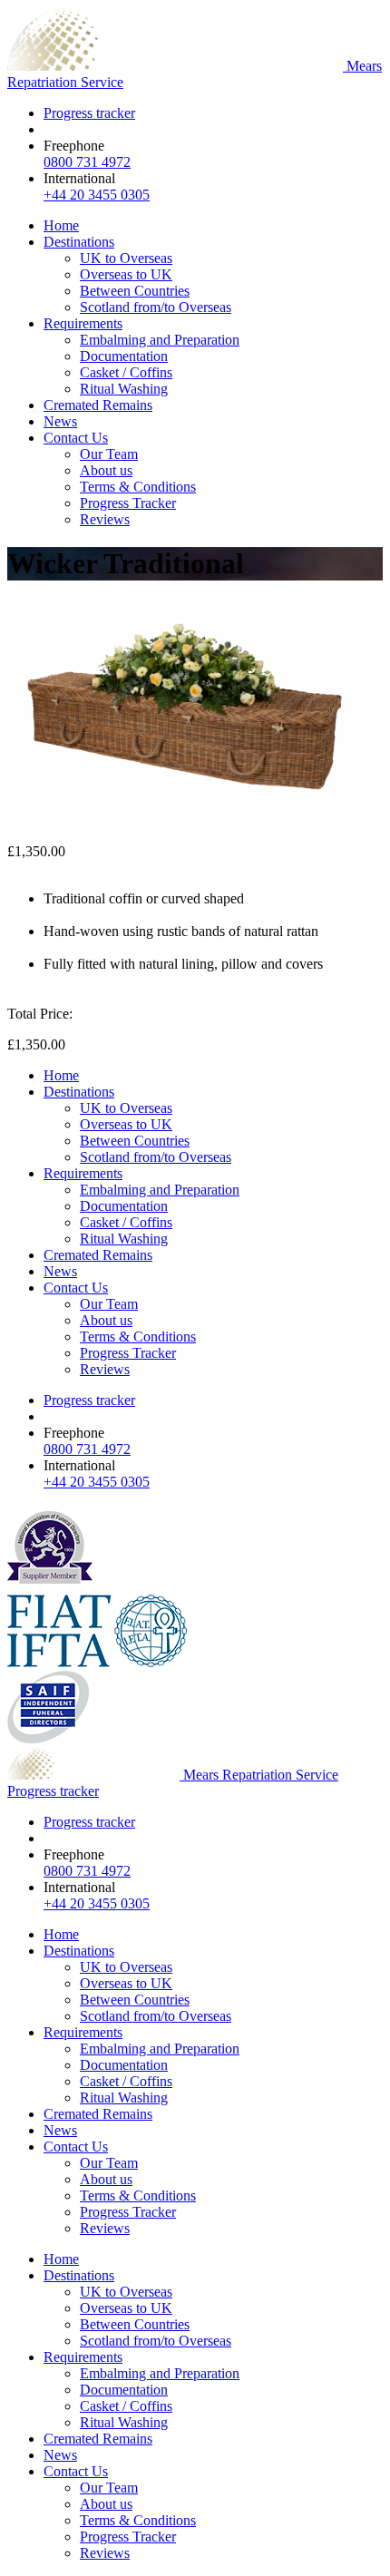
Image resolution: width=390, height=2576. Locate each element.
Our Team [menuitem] (109, 454)
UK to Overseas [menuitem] (126, 258)
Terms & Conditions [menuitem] (138, 487)
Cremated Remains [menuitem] (98, 405)
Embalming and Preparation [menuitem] (160, 340)
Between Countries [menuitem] (135, 291)
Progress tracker (89, 113)
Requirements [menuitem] (83, 323)
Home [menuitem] (61, 225)
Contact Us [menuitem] (76, 438)
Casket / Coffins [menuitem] (126, 372)
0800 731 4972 (87, 162)
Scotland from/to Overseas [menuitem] (156, 307)
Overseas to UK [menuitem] (126, 274)
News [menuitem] (60, 421)
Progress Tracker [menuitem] (128, 503)
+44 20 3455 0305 (97, 195)
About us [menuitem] (106, 470)
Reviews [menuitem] (105, 519)
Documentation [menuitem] (124, 356)
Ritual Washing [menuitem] (124, 389)
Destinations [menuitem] (79, 242)
